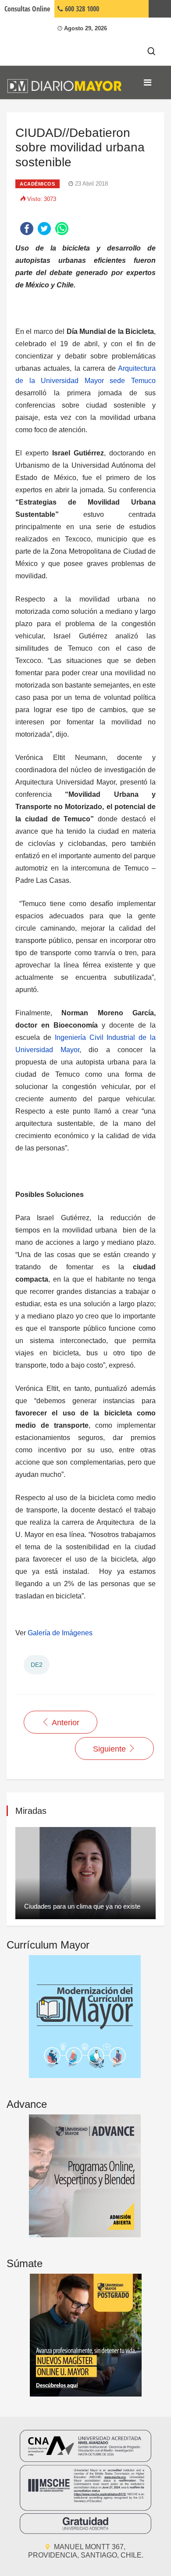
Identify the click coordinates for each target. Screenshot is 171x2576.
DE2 (37, 1665)
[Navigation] (148, 82)
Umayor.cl (160, 9)
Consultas (27, 9)
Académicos (37, 184)
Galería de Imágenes (61, 1633)
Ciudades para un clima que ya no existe (82, 1906)
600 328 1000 (81, 9)
